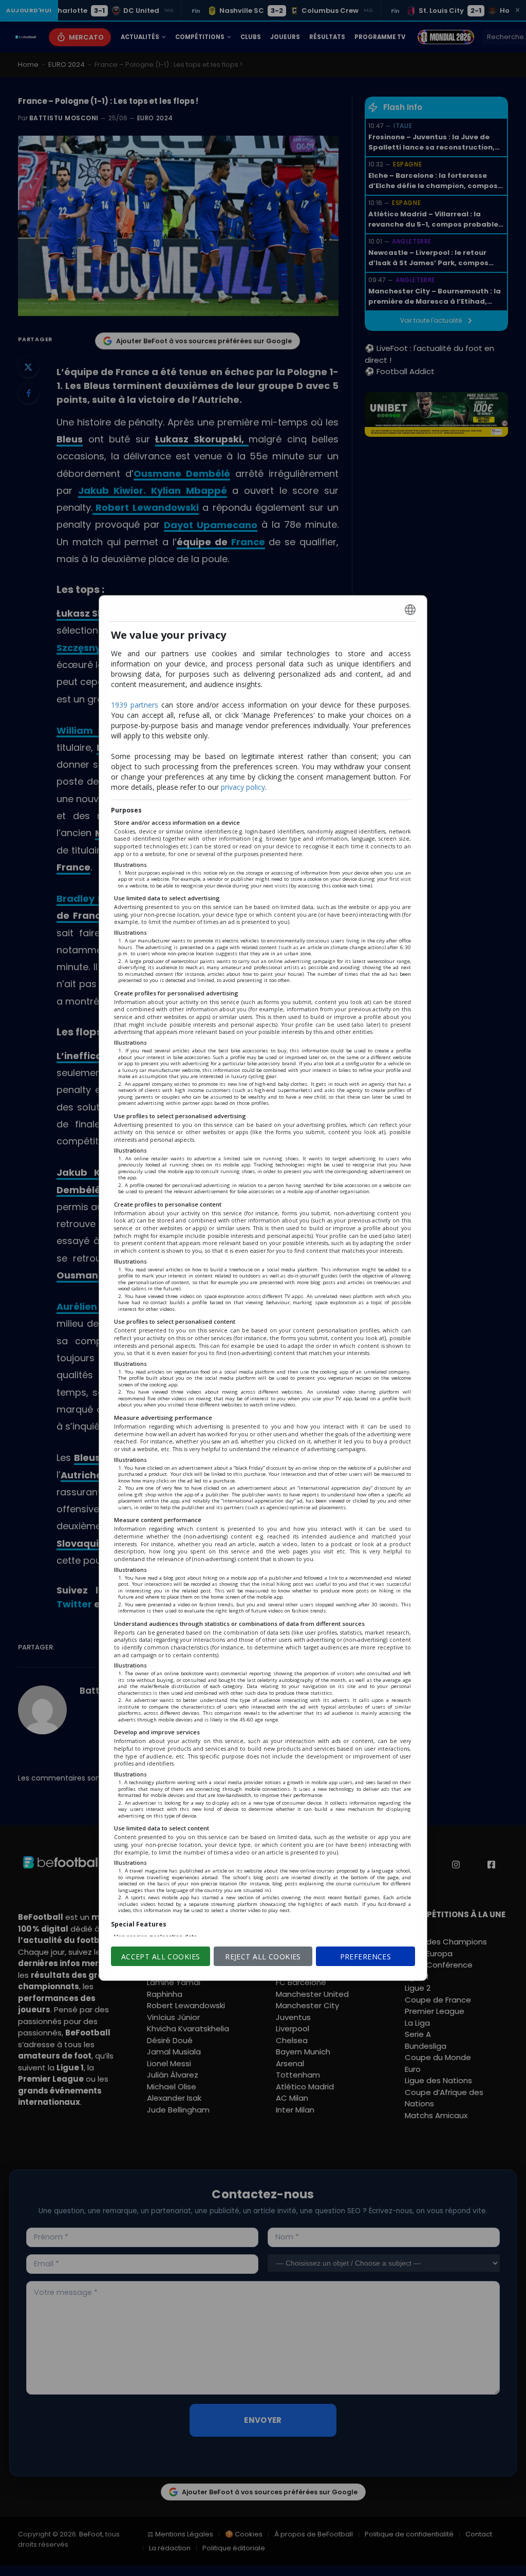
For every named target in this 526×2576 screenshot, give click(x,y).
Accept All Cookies (161, 1957)
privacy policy (243, 787)
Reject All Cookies (263, 1957)
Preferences (366, 1957)
